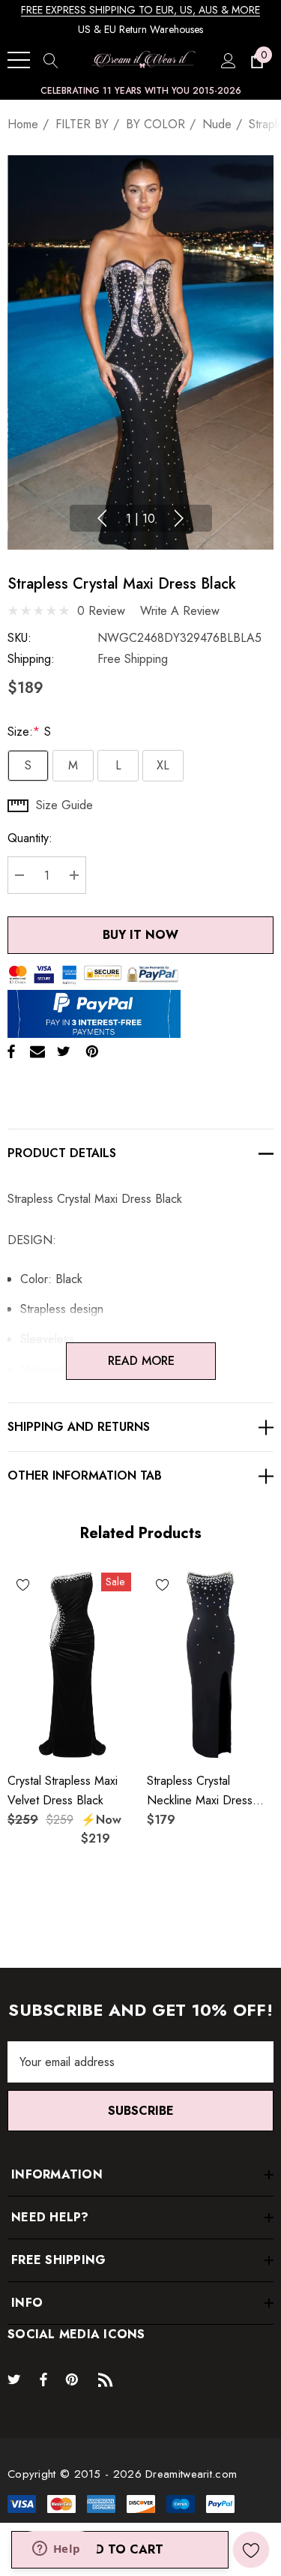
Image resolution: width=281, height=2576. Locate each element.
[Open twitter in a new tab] (16, 2379)
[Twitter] (64, 1051)
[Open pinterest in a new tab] (74, 2379)
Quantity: (30, 838)
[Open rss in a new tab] (109, 2379)
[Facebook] (11, 1051)
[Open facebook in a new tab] (43, 2379)
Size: (29, 732)
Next (179, 518)
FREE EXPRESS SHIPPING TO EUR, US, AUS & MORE (140, 10)
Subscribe (141, 2111)
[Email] (37, 1051)
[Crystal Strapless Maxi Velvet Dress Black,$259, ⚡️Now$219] (71, 1664)
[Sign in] (227, 60)
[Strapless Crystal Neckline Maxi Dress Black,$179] (211, 1664)
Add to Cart (120, 2549)
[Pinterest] (92, 1051)
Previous (102, 518)
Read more (140, 1361)
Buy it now (140, 935)
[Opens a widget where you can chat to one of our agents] (56, 2550)
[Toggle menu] (19, 60)
